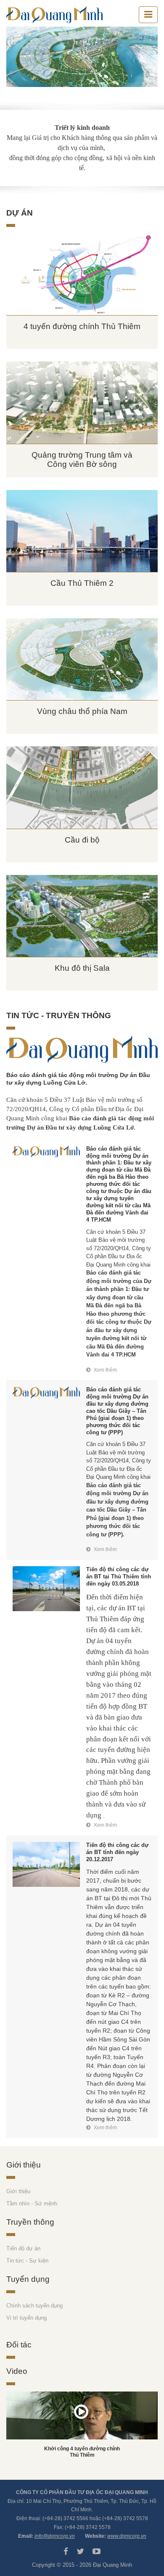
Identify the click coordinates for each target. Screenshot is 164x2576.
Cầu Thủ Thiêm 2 (82, 583)
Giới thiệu (18, 2191)
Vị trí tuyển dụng (26, 2318)
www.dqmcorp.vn (127, 2536)
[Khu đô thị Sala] (82, 916)
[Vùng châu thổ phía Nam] (82, 659)
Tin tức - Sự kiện (27, 2261)
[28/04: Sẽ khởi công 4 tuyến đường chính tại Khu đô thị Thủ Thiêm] (82, 2415)
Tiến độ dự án (23, 2248)
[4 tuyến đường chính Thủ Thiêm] (82, 274)
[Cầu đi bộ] (82, 787)
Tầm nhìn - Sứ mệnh (32, 2203)
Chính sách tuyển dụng (34, 2306)
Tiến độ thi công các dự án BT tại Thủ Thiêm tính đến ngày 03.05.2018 (119, 1576)
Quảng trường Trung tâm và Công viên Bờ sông (82, 460)
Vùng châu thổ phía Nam (82, 711)
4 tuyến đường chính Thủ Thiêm (82, 326)
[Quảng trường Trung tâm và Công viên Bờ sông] (82, 402)
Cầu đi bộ (82, 840)
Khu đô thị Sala (82, 968)
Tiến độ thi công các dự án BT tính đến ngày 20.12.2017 (117, 1852)
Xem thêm (105, 1370)
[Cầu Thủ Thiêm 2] (82, 531)
